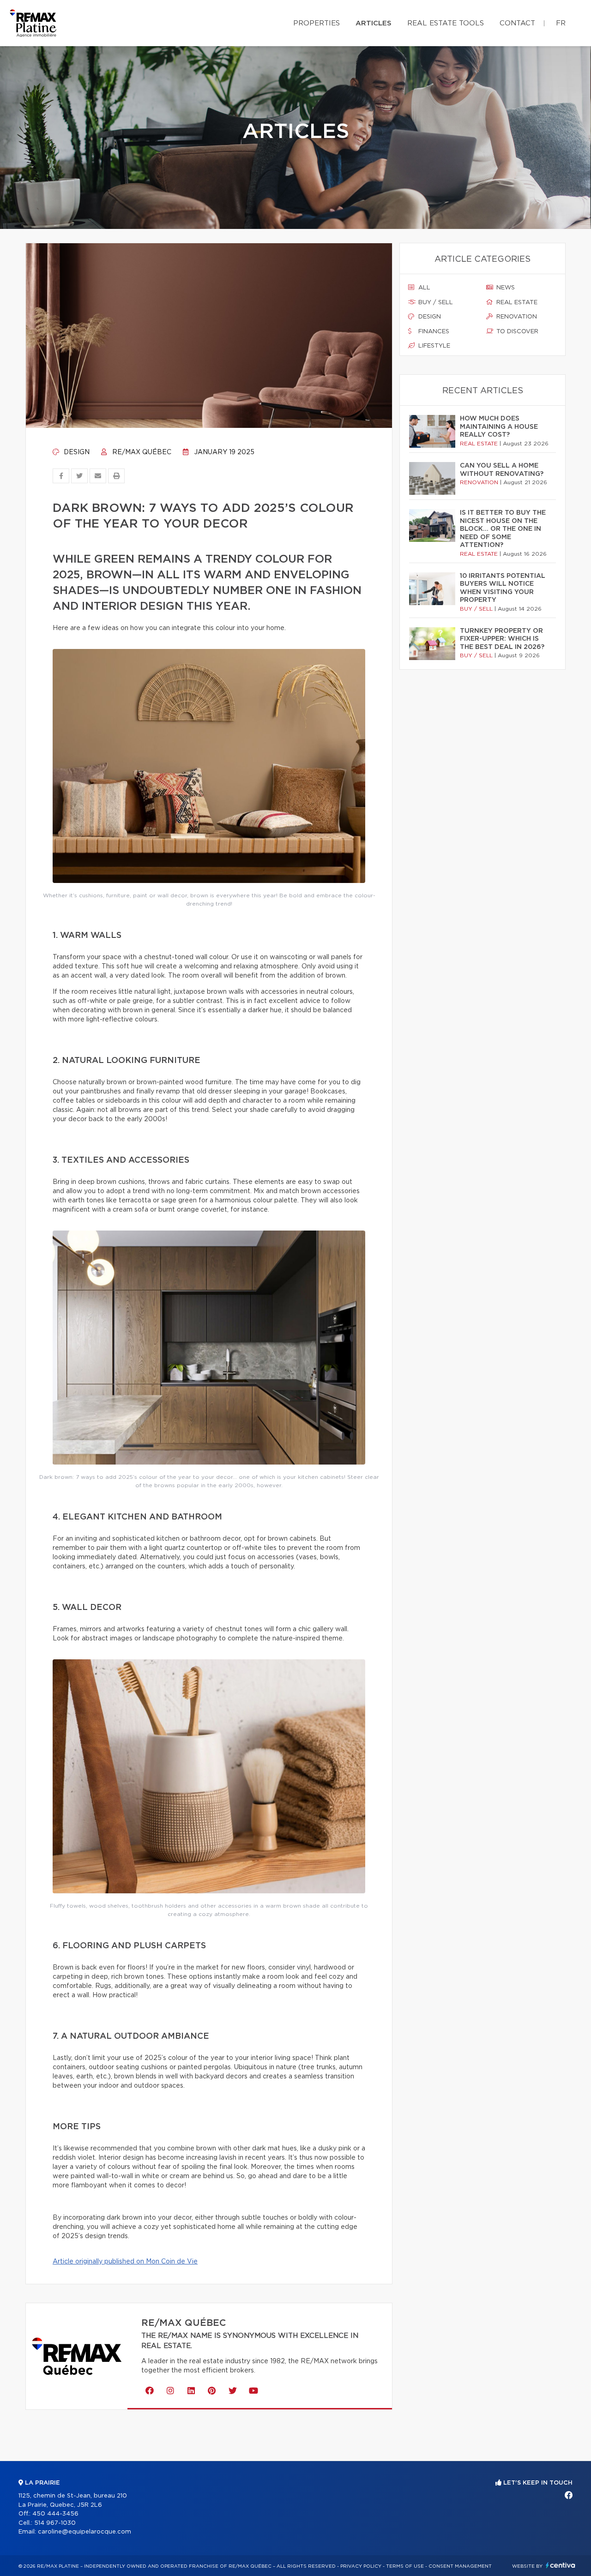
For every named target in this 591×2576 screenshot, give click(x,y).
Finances (433, 332)
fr (561, 23)
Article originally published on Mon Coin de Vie (125, 2262)
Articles (374, 23)
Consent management (460, 2566)
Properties (317, 23)
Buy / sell (435, 303)
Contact (517, 23)
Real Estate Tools (446, 23)
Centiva (561, 2565)
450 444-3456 (55, 2514)
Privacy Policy (361, 2566)
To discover (516, 332)
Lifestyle (433, 346)
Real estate (516, 303)
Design (76, 452)
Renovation (516, 317)
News (505, 288)
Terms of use (405, 2566)
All (423, 288)
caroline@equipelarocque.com (84, 2532)
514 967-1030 (55, 2523)
